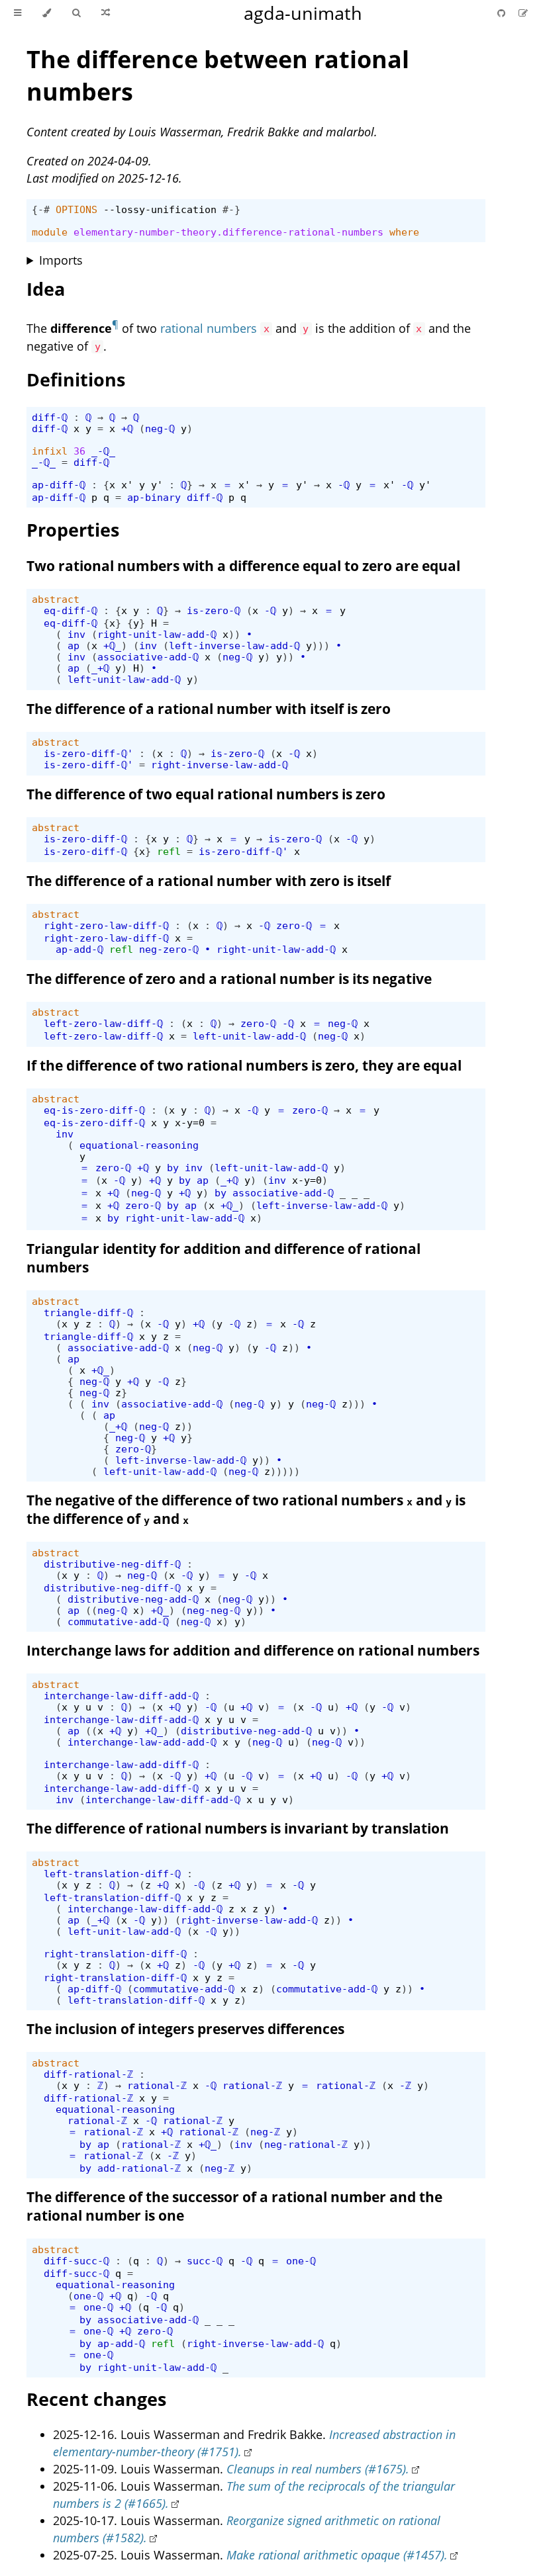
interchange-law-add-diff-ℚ (121, 1764)
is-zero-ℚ (214, 610)
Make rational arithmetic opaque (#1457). (337, 2555)
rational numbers (209, 328)
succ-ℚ (205, 2261)
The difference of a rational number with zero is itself (209, 881)
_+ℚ (100, 668)
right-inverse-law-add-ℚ (220, 765)
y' (157, 485)
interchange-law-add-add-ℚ (142, 1742)
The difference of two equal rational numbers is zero (206, 794)
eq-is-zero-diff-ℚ (94, 1110)
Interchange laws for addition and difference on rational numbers (253, 1650)
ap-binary (154, 497)
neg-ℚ (160, 428)
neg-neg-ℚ (214, 1610)
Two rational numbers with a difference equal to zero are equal (243, 566)
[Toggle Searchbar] (76, 13)
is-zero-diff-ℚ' (88, 753)
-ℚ (344, 485)
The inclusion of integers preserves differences (185, 2029)
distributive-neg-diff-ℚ (112, 1564)
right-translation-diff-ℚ (115, 1954)
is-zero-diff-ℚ (85, 839)
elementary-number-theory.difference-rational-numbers (228, 232)
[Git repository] (503, 13)
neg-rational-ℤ (306, 2144)
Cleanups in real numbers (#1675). (318, 2469)
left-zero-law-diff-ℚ (103, 1023)
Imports (61, 260)
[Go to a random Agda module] (106, 13)
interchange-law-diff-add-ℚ (121, 1696)
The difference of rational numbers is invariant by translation (238, 1828)
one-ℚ (301, 2261)
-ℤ (405, 2085)
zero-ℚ (294, 925)
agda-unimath (303, 13)
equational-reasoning (139, 1145)
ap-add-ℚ (79, 949)
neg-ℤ (265, 2132)
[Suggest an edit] (523, 13)
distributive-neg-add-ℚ (133, 1599)
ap (74, 645)
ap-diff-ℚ (59, 485)
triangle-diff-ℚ (88, 1312)
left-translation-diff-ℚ (112, 1874)
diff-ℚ (50, 417)
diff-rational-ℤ (88, 2074)
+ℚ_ (112, 645)
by (173, 1168)
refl (169, 851)
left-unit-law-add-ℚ (124, 679)
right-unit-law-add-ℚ (157, 634)
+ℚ (127, 428)
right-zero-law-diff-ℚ (106, 925)
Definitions (76, 379)
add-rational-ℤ (139, 2168)
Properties (73, 530)
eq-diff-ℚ (71, 610)
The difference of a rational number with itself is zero (209, 709)
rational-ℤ (157, 2085)
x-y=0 (190, 1123)
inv (76, 634)
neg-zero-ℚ (169, 949)
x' (127, 485)
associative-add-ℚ (148, 657)
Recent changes (96, 2399)
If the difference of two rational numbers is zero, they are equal (244, 1065)
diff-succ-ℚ (76, 2261)
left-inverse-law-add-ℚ (234, 645)
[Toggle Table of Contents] (18, 13)
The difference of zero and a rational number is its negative (229, 979)
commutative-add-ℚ (118, 1621)
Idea (46, 289)
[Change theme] (47, 13)
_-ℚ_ (103, 451)
